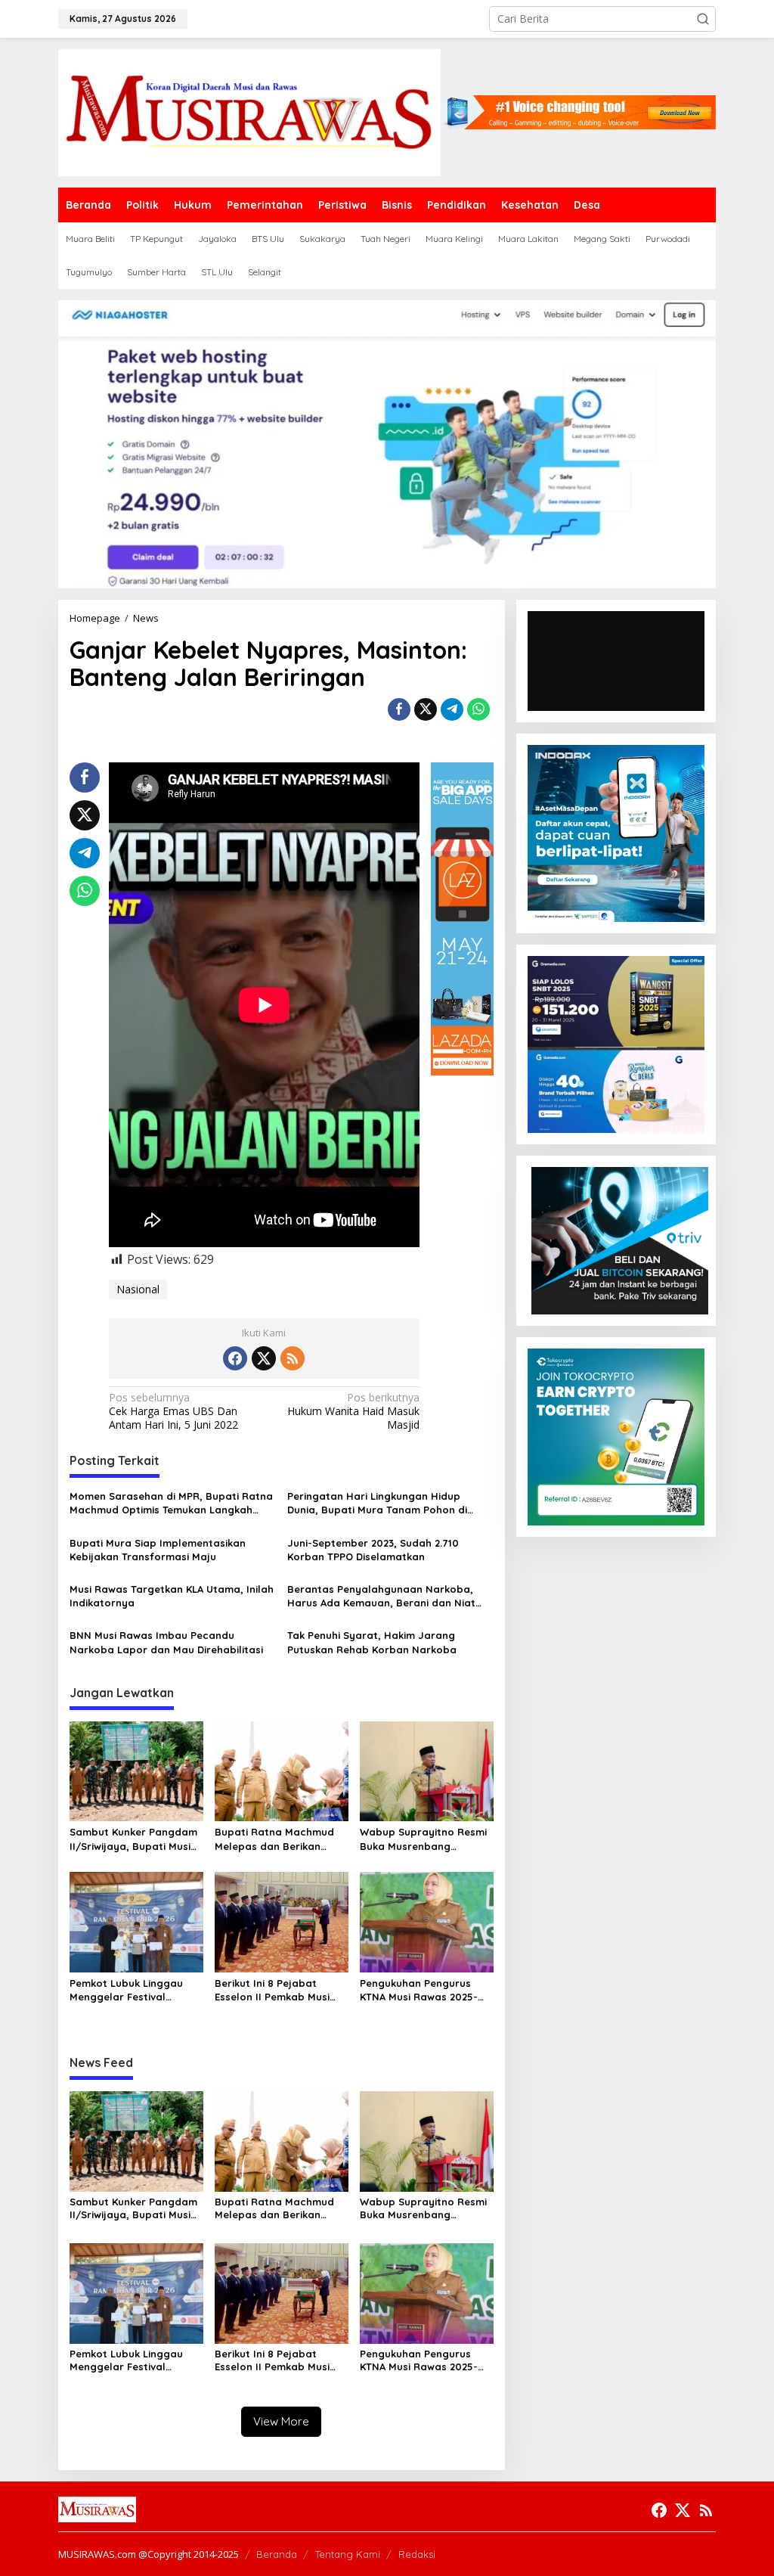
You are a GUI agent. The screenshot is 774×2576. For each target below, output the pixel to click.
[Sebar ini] (399, 709)
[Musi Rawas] (249, 112)
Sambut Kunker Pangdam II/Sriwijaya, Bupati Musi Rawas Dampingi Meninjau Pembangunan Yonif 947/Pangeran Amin (135, 1839)
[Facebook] (235, 1358)
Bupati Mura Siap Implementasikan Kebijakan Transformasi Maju (158, 1550)
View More (281, 2421)
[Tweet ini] (426, 709)
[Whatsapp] (478, 709)
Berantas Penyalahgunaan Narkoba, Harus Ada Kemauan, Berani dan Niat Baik (381, 1596)
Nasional (138, 1289)
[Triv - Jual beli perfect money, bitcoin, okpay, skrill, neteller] (620, 1239)
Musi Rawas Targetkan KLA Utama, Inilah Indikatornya (172, 1596)
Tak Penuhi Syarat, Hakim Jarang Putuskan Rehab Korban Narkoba (372, 1642)
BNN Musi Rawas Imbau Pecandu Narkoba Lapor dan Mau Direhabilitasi (166, 1642)
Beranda (277, 2554)
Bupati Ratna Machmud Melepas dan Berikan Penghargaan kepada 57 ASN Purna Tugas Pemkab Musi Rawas (279, 1839)
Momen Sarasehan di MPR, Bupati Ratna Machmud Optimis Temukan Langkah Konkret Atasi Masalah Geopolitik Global (172, 1503)
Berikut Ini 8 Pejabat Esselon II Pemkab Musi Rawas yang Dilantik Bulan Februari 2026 (272, 1990)
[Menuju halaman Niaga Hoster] (387, 443)
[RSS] (293, 1358)
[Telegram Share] (452, 709)
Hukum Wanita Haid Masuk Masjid (353, 1411)
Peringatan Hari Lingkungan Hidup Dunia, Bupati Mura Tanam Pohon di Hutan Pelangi (377, 1503)
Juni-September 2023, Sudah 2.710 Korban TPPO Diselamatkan (373, 1550)
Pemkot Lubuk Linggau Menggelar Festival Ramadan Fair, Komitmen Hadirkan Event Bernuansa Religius (133, 1990)
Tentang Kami (348, 2554)
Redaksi (417, 2554)
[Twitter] (264, 1358)
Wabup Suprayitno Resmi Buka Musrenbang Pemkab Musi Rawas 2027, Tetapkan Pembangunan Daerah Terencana (425, 1839)
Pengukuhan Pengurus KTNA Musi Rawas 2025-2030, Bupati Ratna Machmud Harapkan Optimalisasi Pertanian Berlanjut (419, 1990)
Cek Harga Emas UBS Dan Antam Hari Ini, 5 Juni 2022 (173, 1411)
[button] (703, 19)
